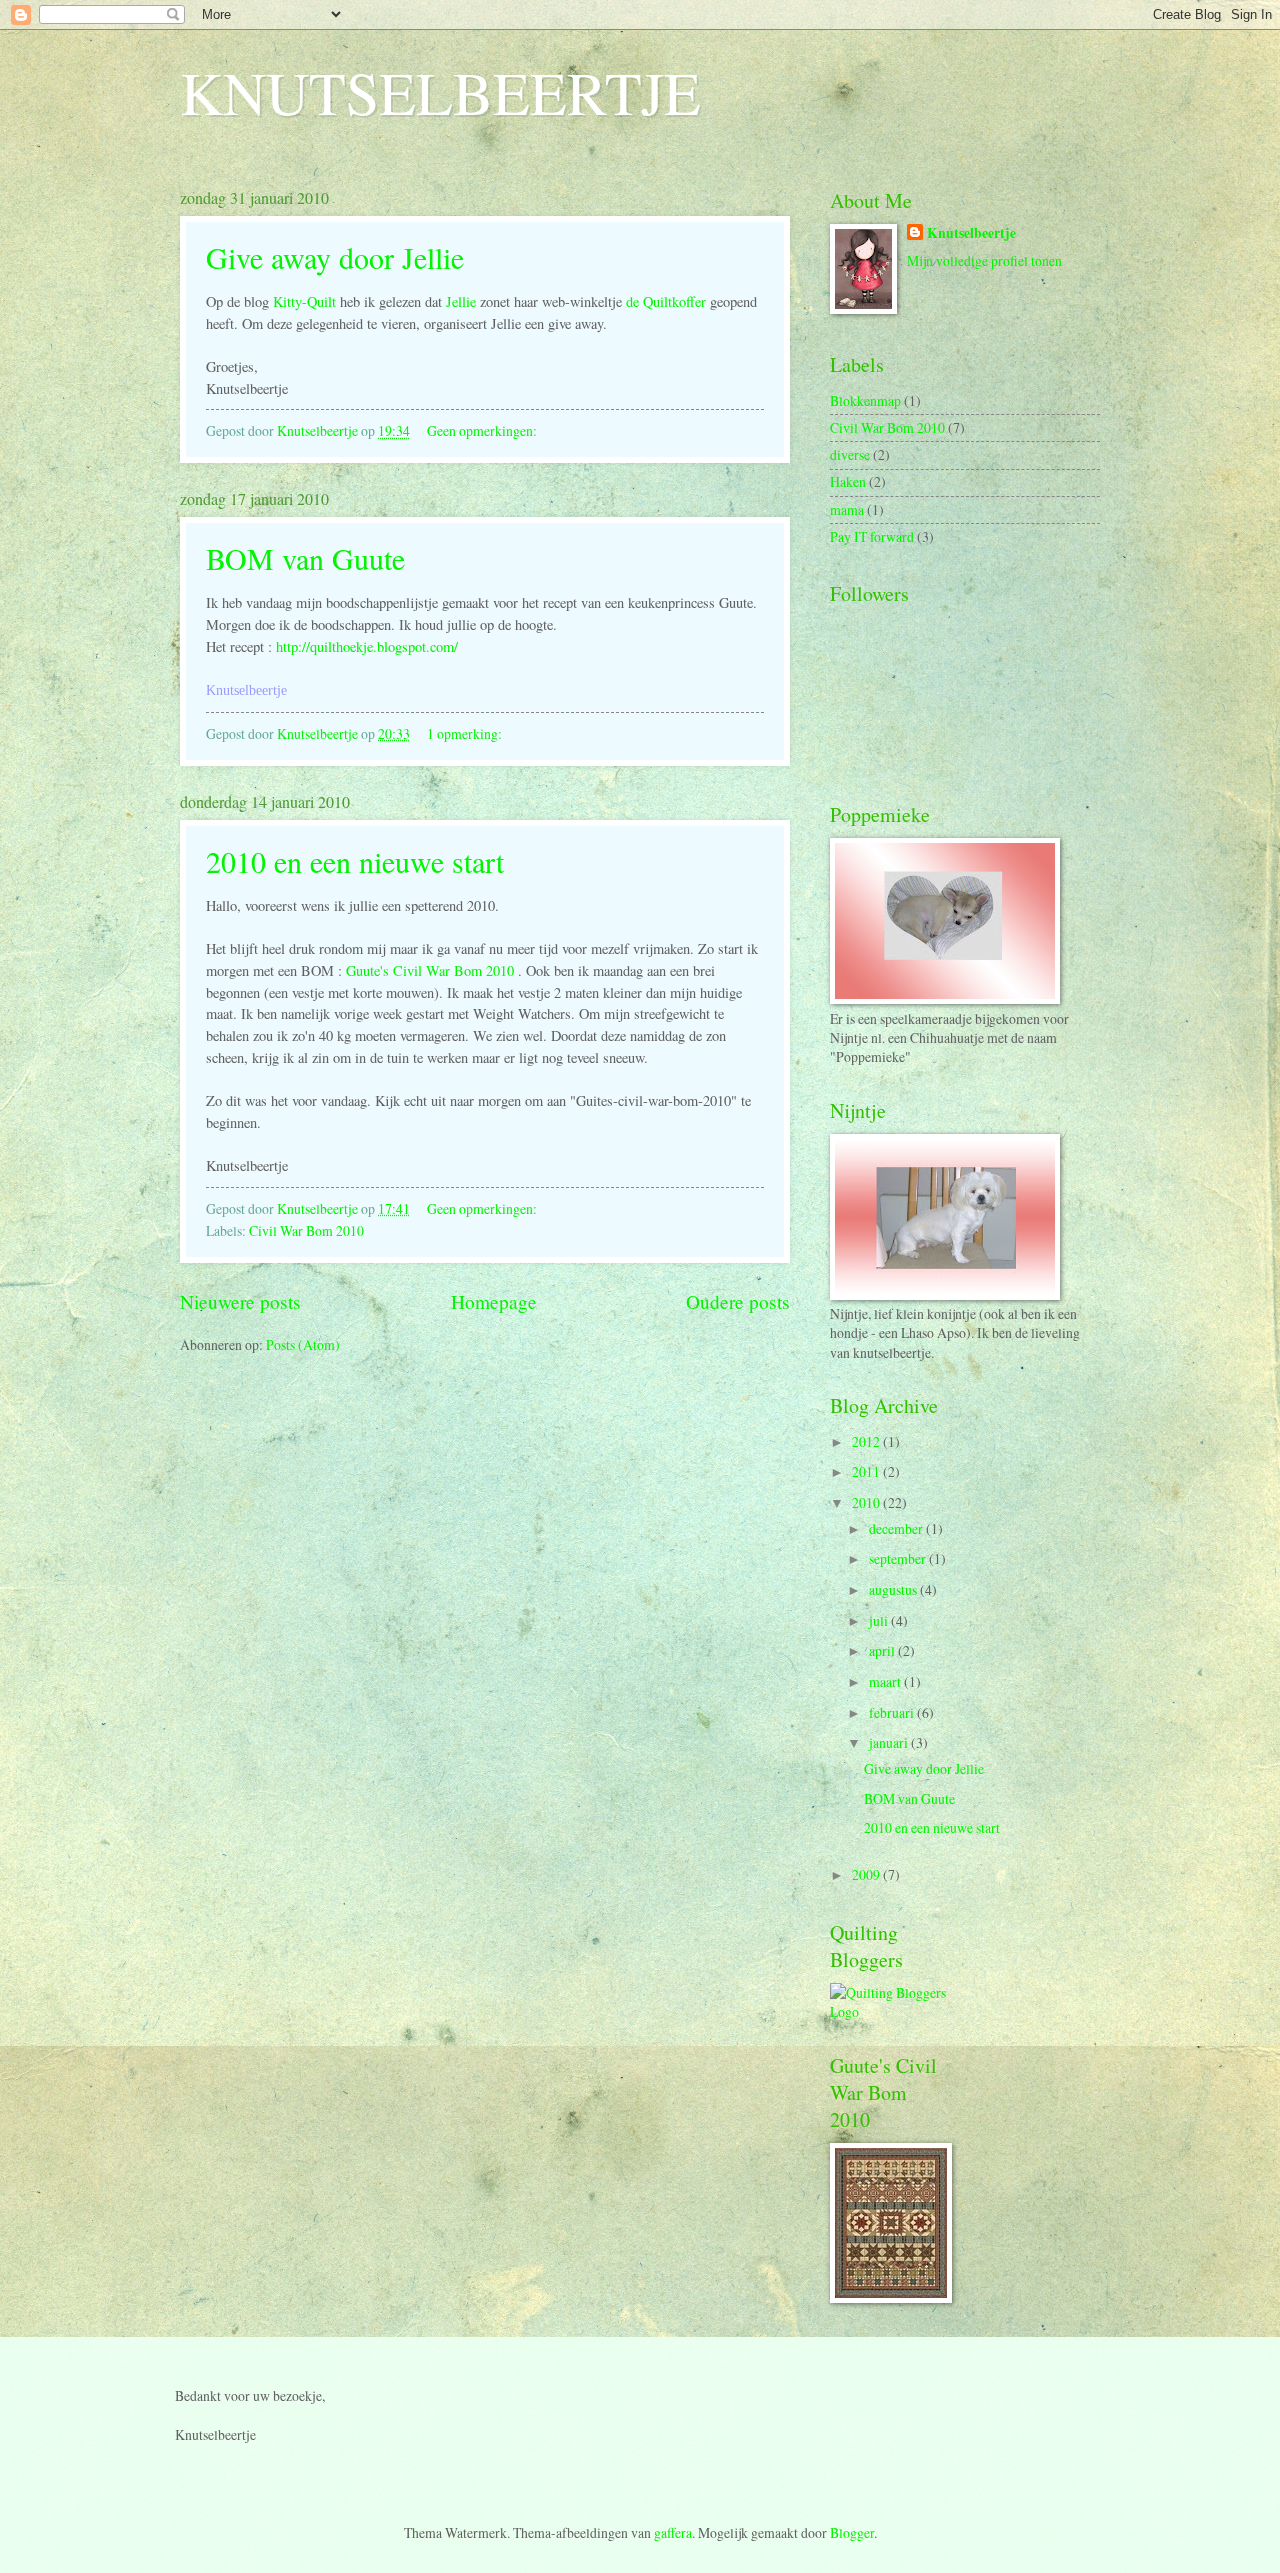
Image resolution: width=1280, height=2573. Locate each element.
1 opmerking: (466, 733)
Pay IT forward (872, 536)
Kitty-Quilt (304, 301)
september (899, 1558)
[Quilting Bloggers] (890, 2011)
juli (880, 1620)
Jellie (461, 301)
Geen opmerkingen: (483, 430)
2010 (867, 1502)
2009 (867, 1874)
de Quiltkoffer (666, 301)
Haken (848, 481)
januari (890, 1742)
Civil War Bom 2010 (306, 1230)
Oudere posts (738, 1301)
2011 (867, 1471)
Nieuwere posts (240, 1301)
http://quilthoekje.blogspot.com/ (367, 646)
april (883, 1650)
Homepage (494, 1301)
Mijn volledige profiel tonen (984, 260)
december (897, 1528)
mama (847, 509)
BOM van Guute (305, 558)
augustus (894, 1589)
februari (893, 1712)
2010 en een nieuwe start (355, 861)
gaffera (673, 2532)
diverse (850, 454)
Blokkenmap (865, 400)
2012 (867, 1441)
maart (886, 1681)
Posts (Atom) (303, 1344)
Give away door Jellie (335, 257)
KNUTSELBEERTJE (440, 92)
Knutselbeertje (971, 233)
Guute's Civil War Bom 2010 (430, 970)
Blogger (852, 2532)
